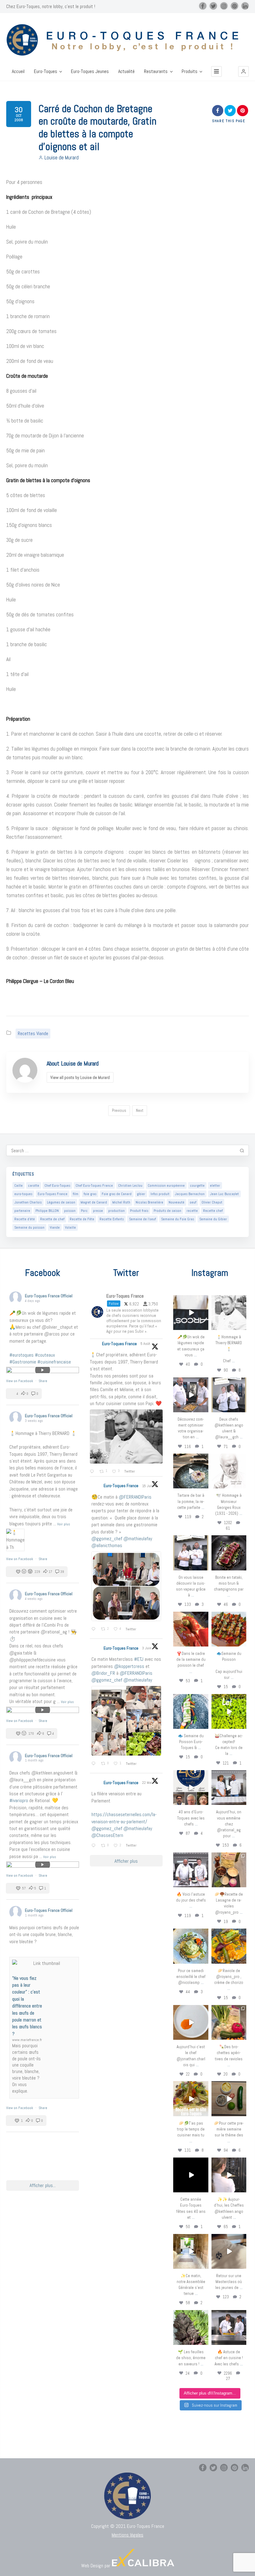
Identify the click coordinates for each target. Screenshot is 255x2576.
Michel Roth (121, 1202)
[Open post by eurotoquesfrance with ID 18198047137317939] (191, 1629)
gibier (141, 1194)
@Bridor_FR (103, 1673)
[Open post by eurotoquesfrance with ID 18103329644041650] (229, 1629)
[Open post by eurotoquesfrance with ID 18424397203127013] (229, 2099)
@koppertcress (129, 1666)
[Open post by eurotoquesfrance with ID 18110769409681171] (191, 2022)
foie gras (90, 1194)
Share (43, 1381)
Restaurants (156, 71)
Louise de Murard (62, 158)
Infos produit (160, 1194)
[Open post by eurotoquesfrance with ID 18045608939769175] (191, 2175)
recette (192, 1211)
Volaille (70, 1227)
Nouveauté (176, 1202)
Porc (84, 1211)
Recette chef (213, 1211)
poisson (70, 1211)
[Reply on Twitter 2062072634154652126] (95, 1764)
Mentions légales (127, 2535)
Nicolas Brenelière (149, 1202)
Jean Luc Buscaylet (224, 1194)
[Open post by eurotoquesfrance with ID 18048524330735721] (229, 1946)
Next (140, 1110)
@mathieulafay (138, 1539)
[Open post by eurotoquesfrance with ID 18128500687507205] (229, 2175)
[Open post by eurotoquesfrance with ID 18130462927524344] (191, 1711)
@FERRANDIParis (135, 1497)
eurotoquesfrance (191, 1300)
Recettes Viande (33, 1033)
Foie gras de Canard (117, 1194)
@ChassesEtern (107, 1835)
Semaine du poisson (29, 1227)
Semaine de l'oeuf (142, 1219)
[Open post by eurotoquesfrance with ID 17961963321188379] (191, 1395)
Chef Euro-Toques (57, 1185)
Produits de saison (167, 1211)
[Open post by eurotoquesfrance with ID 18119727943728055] (191, 2251)
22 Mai (148, 1783)
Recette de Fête (82, 1219)
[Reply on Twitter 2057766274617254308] (95, 1846)
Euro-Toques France (53, 1194)
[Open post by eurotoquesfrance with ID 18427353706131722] (229, 1553)
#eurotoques (21, 1355)
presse (98, 1211)
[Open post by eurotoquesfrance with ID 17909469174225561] (229, 1788)
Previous (119, 1110)
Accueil (18, 71)
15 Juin (148, 1486)
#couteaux (45, 1355)
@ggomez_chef (107, 1539)
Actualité (126, 71)
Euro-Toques (46, 71)
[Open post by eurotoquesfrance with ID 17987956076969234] (191, 2327)
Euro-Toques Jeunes (90, 71)
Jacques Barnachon (190, 1194)
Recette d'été (25, 1219)
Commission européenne (166, 1185)
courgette (197, 1185)
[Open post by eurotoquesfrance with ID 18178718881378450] (229, 2251)
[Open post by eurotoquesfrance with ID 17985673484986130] (191, 2099)
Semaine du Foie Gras (178, 1219)
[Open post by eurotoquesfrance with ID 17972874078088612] (191, 1471)
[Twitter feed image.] (126, 1436)
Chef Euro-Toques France (94, 1185)
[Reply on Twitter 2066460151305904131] (95, 1629)
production (116, 1211)
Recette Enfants (112, 1219)
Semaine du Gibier (213, 1219)
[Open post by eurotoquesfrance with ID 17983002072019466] (229, 1471)
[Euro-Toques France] (127, 40)
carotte (34, 1185)
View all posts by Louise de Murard (80, 1077)
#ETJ (139, 1659)
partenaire (22, 1211)
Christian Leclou (130, 1185)
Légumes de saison (61, 1202)
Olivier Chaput (212, 1202)
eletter (215, 1185)
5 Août (146, 1344)
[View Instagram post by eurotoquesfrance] (205, 1326)
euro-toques (23, 1194)
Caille (19, 1185)
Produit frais (139, 1211)
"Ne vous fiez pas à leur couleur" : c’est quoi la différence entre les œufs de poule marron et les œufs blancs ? (27, 2006)
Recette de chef (52, 1219)
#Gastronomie (23, 1362)
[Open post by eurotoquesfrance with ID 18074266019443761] (229, 1395)
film (76, 1194)
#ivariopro (19, 1800)
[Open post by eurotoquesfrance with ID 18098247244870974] (229, 2022)
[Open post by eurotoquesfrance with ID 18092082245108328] (229, 1313)
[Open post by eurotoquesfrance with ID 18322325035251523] (191, 1870)
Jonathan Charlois (28, 1202)
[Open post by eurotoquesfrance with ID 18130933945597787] (191, 1788)
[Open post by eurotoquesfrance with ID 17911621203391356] (229, 1870)
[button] (243, 71)
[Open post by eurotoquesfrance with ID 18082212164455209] (191, 1946)
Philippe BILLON (47, 1211)
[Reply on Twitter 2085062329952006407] (93, 1472)
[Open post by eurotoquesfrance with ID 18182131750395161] (229, 1711)
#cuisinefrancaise (54, 1362)
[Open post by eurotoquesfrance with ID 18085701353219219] (191, 1313)
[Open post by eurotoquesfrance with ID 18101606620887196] (191, 1553)
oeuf (193, 1202)
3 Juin (147, 1648)
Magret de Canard (94, 1202)
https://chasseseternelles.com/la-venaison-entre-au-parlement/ (124, 1818)
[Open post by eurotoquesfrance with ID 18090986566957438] (229, 2327)
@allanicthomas (107, 1545)
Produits (190, 71)
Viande (55, 1227)
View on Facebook (20, 1381)
